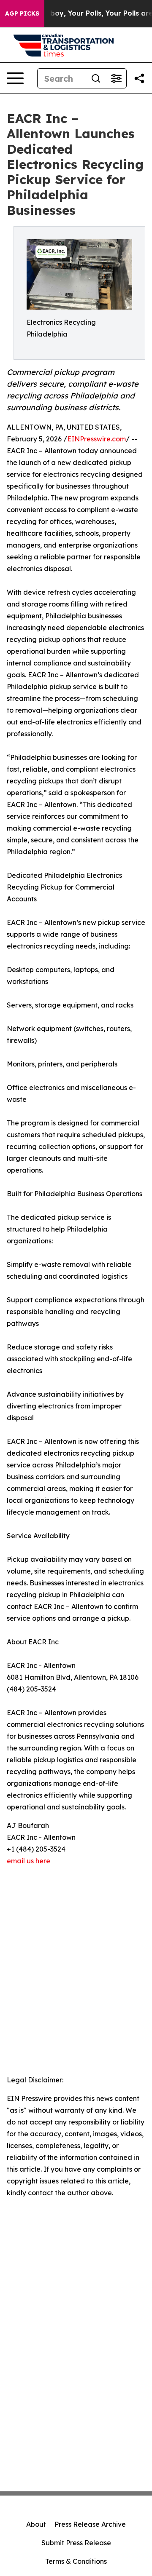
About (36, 2524)
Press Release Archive (90, 2524)
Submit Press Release (76, 2543)
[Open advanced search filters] (116, 78)
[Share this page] (139, 78)
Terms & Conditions (76, 2561)
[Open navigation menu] (15, 78)
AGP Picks (22, 13)
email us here (28, 1861)
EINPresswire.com (96, 439)
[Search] (96, 78)
